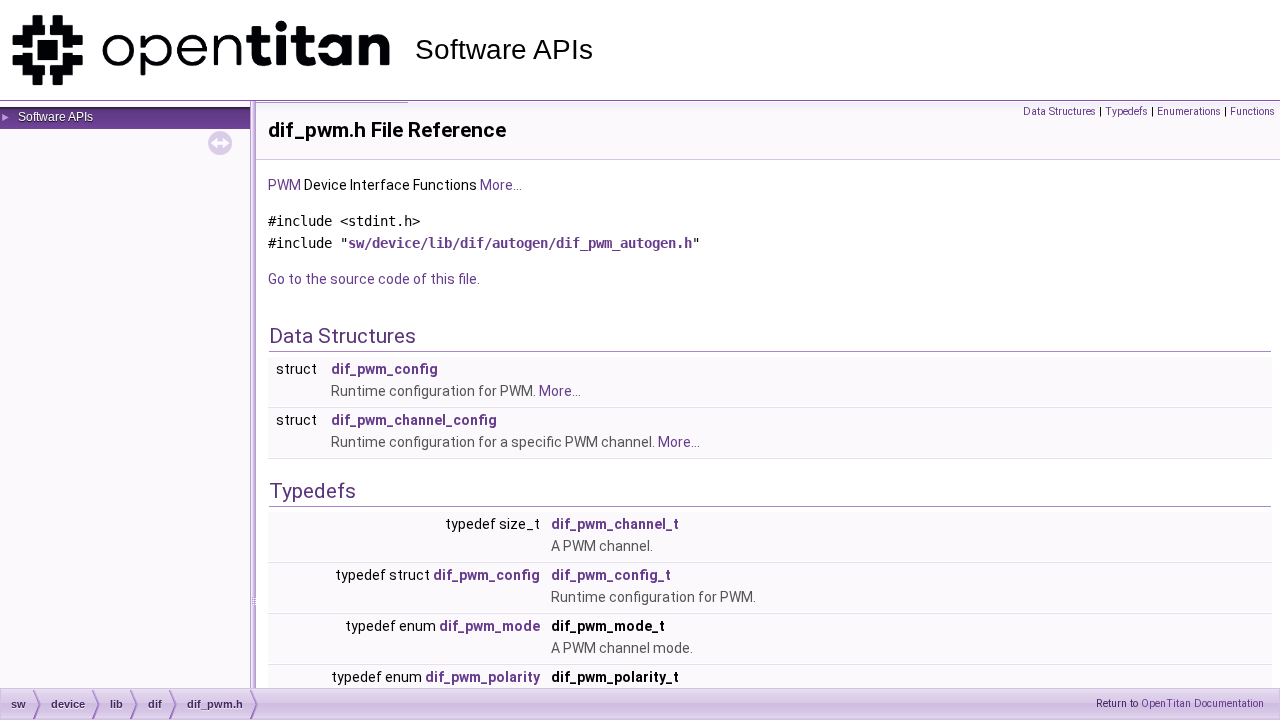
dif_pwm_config (384, 369)
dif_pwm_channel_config (414, 420)
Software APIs (55, 117)
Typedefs (1126, 111)
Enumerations (1189, 111)
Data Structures (1059, 111)
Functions (1252, 111)
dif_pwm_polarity (482, 677)
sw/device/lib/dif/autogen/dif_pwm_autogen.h (520, 243)
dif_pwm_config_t (611, 575)
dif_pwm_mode (489, 626)
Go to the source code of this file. (374, 279)
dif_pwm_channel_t (615, 524)
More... (501, 185)
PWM (284, 185)
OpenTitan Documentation (1202, 703)
